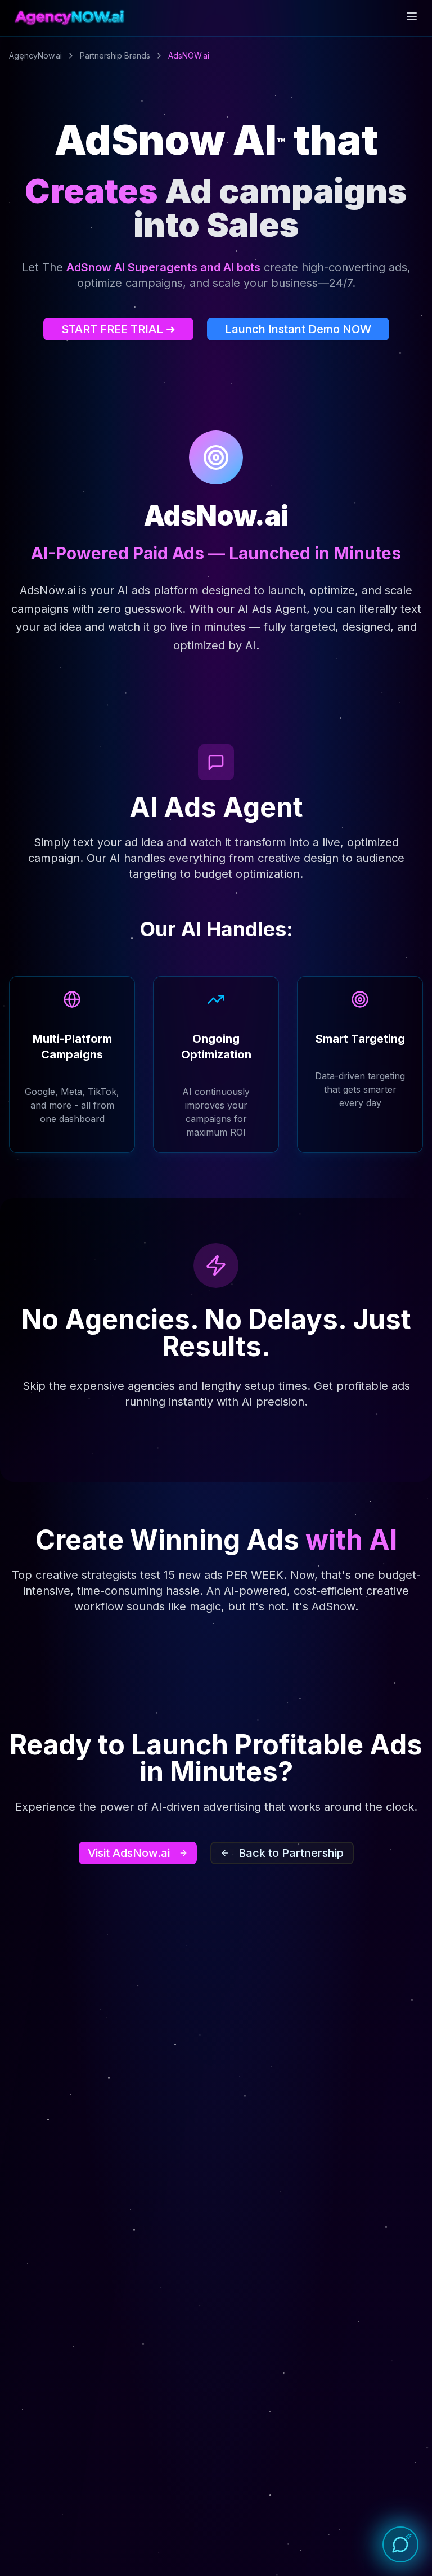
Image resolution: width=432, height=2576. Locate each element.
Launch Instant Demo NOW (298, 329)
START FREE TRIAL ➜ (118, 329)
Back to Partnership (291, 1853)
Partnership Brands (115, 55)
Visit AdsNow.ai (129, 1853)
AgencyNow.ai (35, 55)
